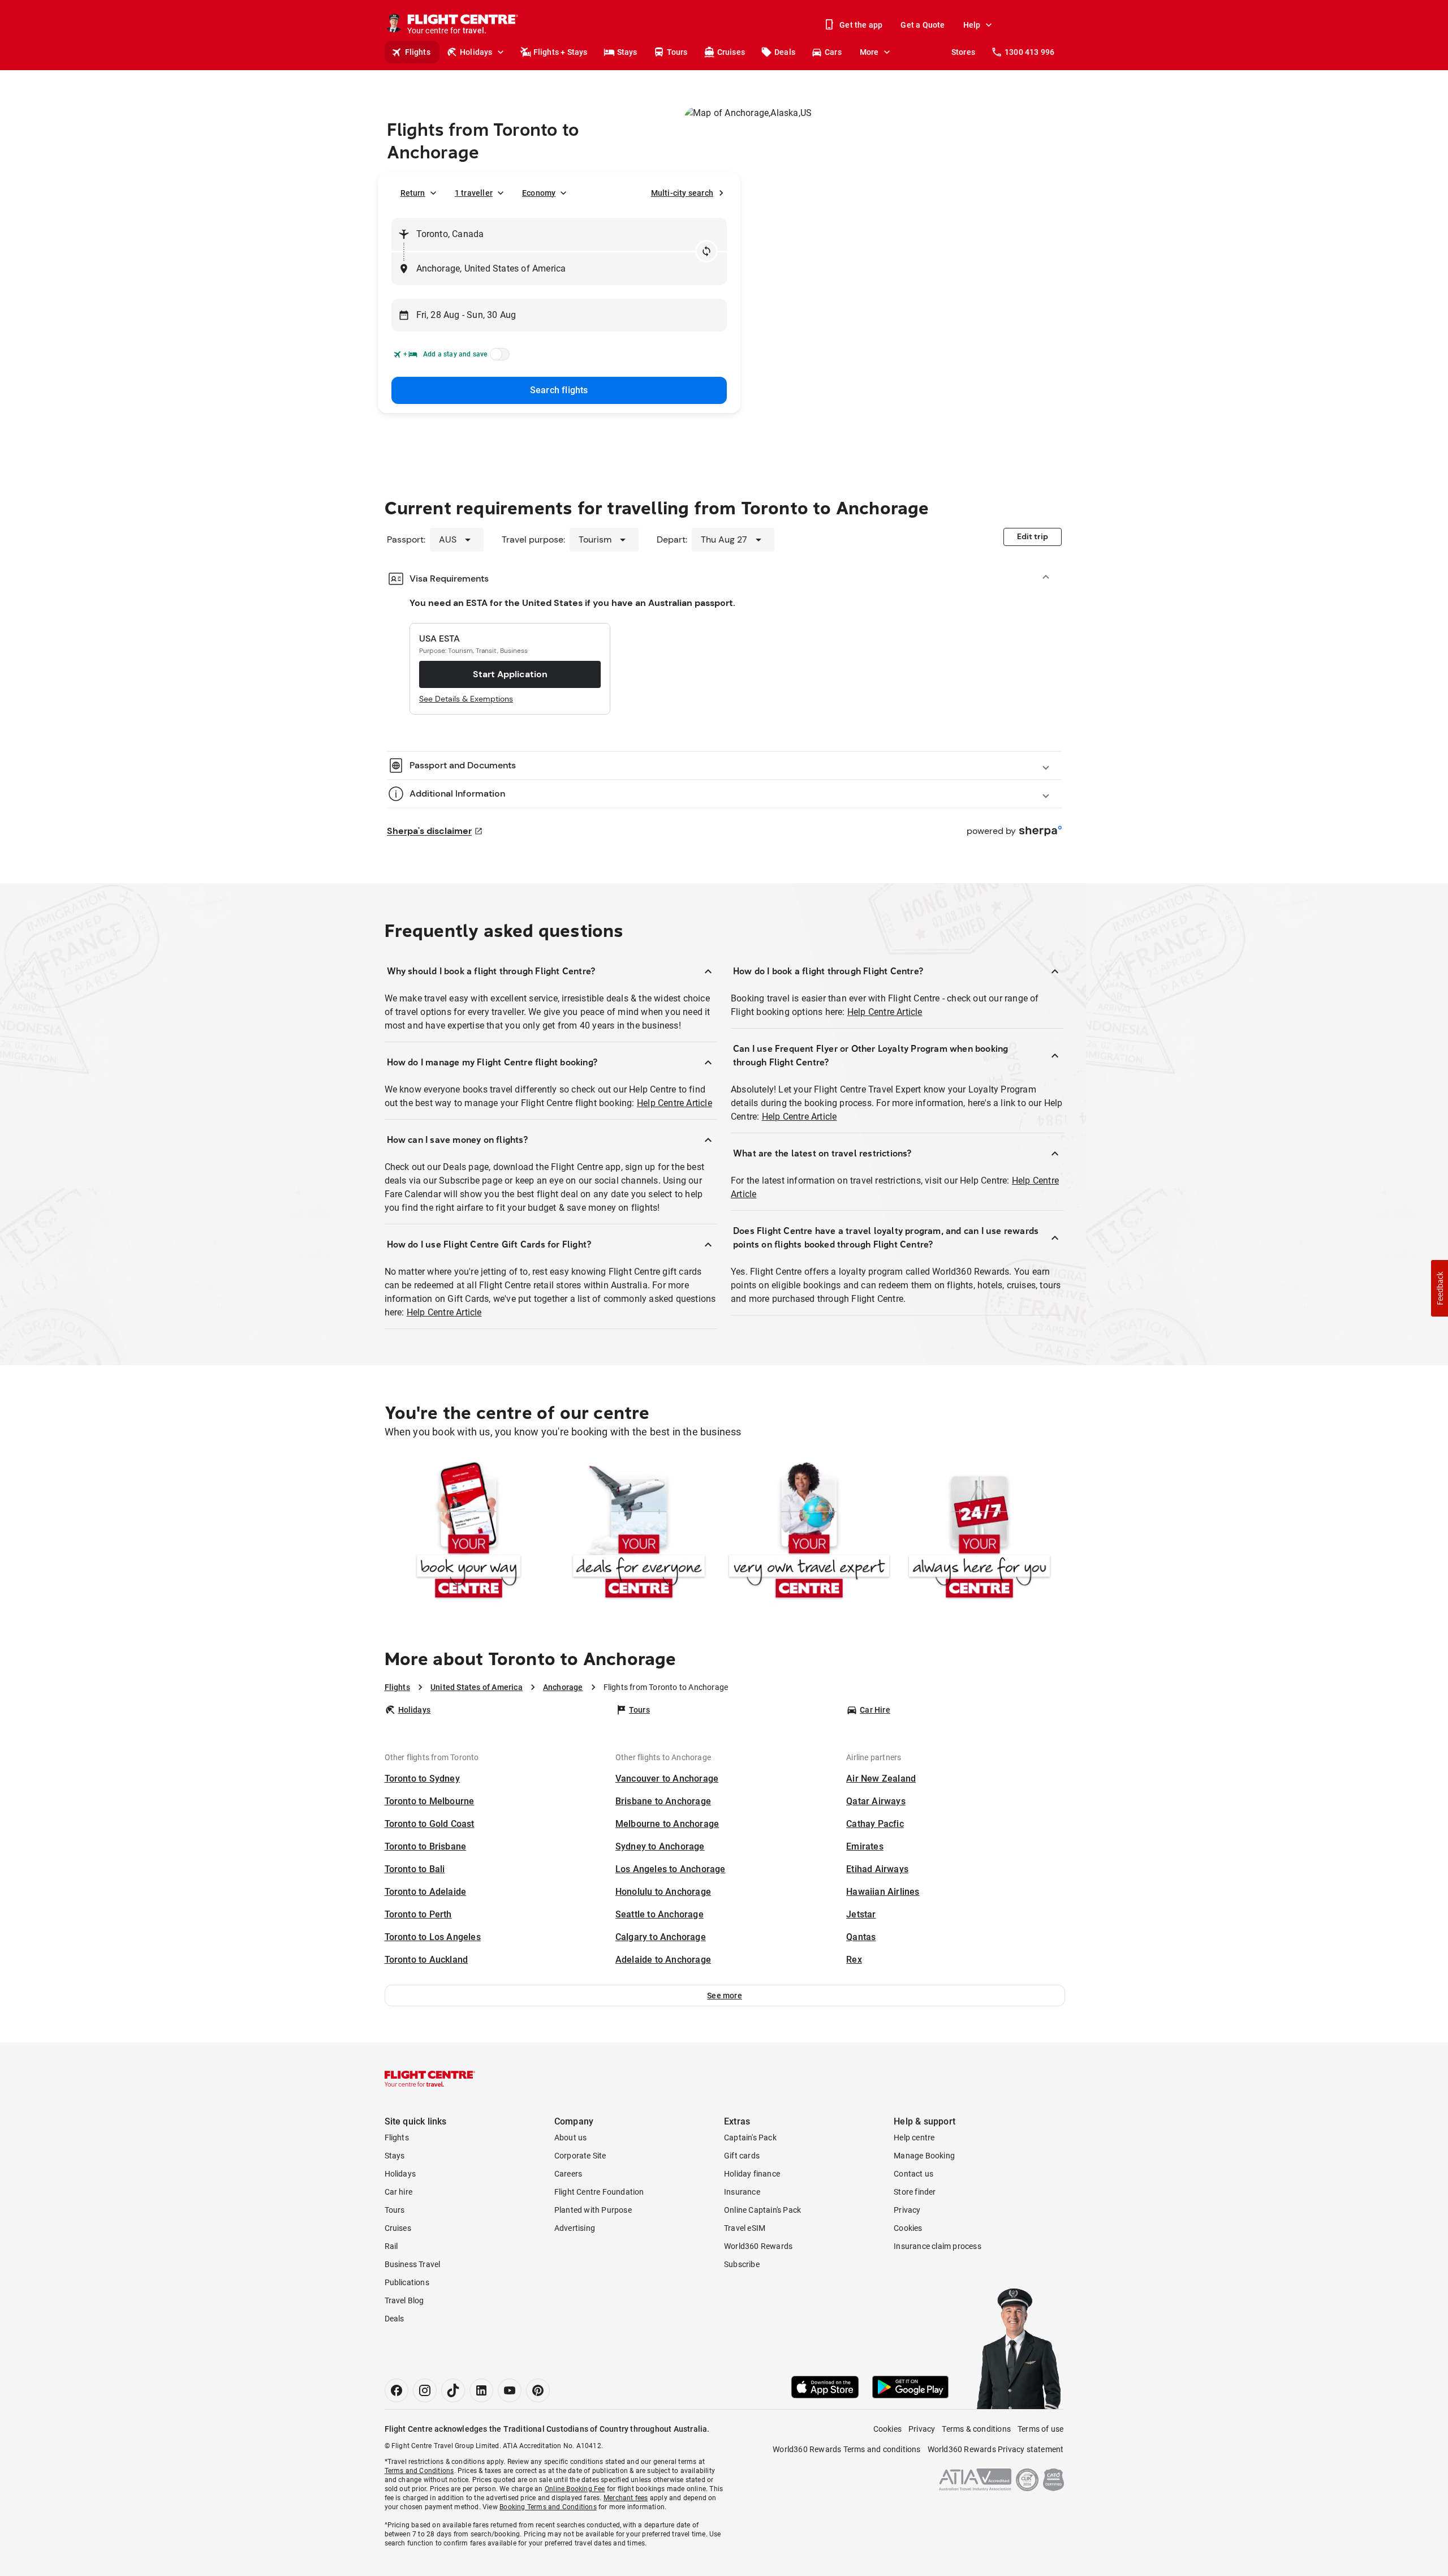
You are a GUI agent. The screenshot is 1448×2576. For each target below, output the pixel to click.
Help (972, 25)
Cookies (908, 2228)
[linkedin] (481, 2390)
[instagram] (425, 2390)
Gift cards (742, 2156)
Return (413, 193)
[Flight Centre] (430, 2079)
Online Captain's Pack (762, 2210)
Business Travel (413, 2264)
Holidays (476, 52)
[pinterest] (538, 2390)
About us (571, 2138)
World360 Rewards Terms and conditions (846, 2449)
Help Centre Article (675, 1103)
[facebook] (397, 2390)
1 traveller (474, 193)
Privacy (907, 2210)
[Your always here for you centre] (979, 1532)
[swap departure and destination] (706, 251)
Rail (391, 2246)
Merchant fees (626, 2498)
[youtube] (510, 2390)
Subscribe (742, 2264)
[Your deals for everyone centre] (639, 1532)
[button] (725, 1996)
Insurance (742, 2192)
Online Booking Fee (575, 2489)
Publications (407, 2282)
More (869, 52)
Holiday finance (752, 2174)
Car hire (399, 2192)
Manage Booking (924, 2156)
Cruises (731, 52)
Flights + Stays (561, 52)
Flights (418, 52)
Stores (963, 52)
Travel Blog (404, 2300)
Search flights (559, 390)
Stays (627, 52)
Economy (539, 193)
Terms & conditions (976, 2429)
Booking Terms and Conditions (548, 2507)
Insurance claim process (938, 2246)
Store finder (915, 2192)
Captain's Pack (750, 2138)
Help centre (914, 2138)
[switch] (498, 358)
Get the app (861, 25)
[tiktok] (453, 2390)
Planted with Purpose (593, 2210)
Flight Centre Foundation (599, 2192)
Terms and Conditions (419, 2471)
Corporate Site (580, 2156)
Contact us (913, 2174)
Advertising (575, 2228)
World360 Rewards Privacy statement (996, 2449)
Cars (833, 52)
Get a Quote (923, 25)
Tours (677, 52)
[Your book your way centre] (469, 1532)
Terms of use (1040, 2429)
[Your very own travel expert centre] (809, 1532)
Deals (785, 52)
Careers (568, 2174)
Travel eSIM (745, 2228)
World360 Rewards (758, 2246)
